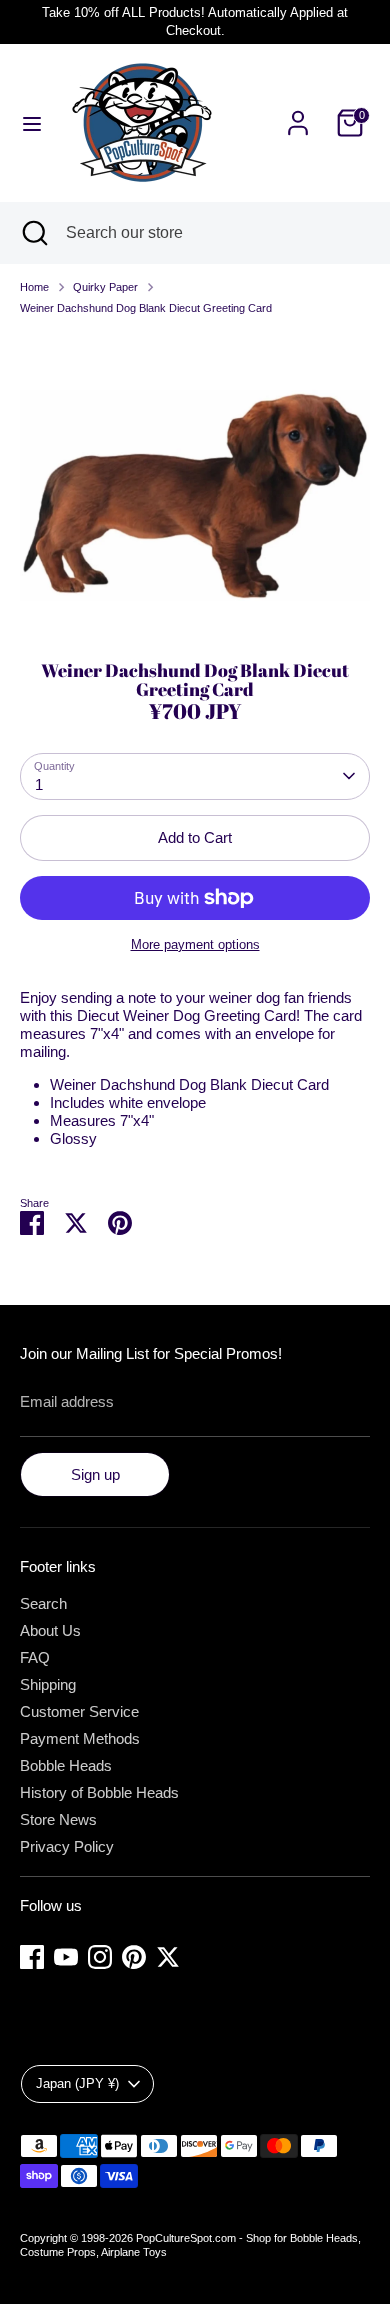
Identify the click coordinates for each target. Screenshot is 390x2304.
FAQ (35, 1657)
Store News (58, 1819)
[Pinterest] (134, 1957)
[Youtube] (66, 1957)
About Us (50, 1630)
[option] (195, 481)
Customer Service (79, 1711)
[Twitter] (168, 1957)
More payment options (195, 944)
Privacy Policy (67, 1846)
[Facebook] (32, 1957)
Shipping (48, 1684)
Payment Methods (80, 1738)
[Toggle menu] (32, 123)
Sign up (95, 1474)
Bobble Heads (66, 1765)
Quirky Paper (105, 287)
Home (34, 287)
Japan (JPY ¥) (77, 2083)
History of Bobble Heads (99, 1792)
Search (43, 1603)
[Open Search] (33, 233)
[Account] (298, 111)
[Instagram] (100, 1957)
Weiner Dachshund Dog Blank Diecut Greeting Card (146, 308)
